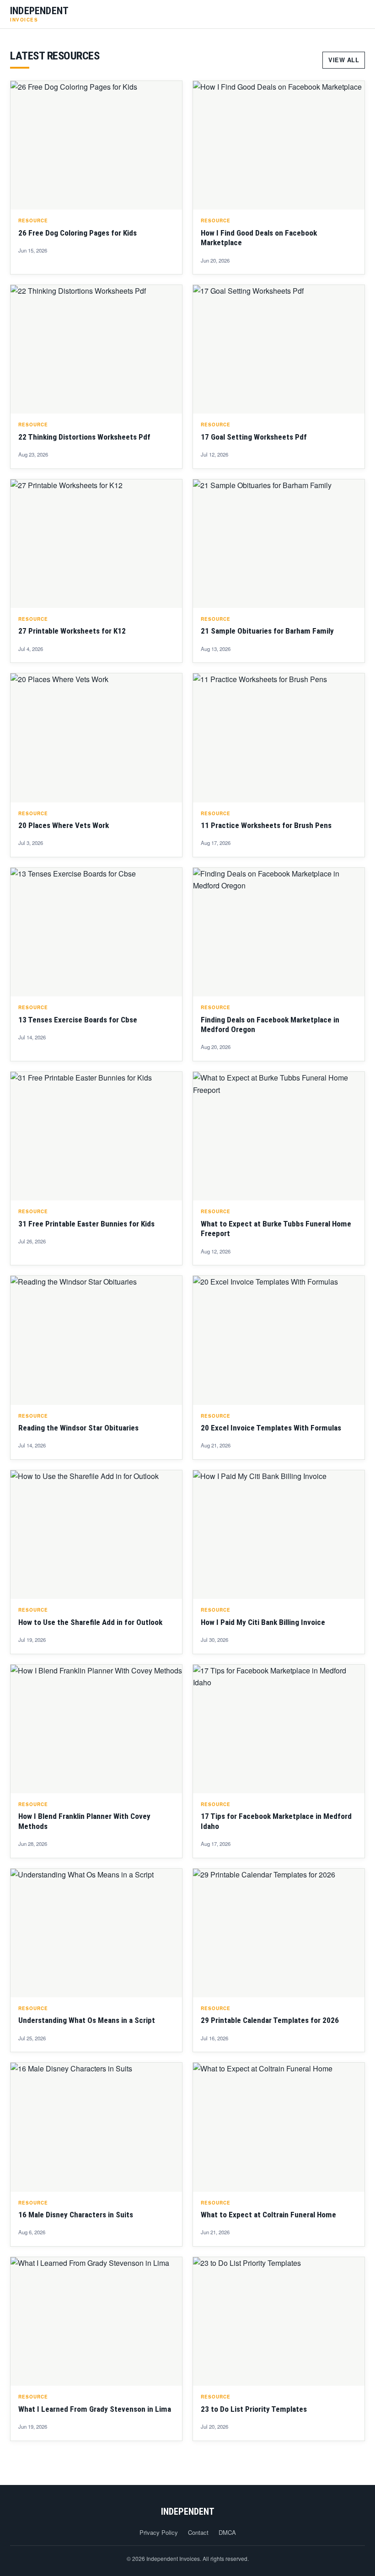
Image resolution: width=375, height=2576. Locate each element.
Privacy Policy (159, 2532)
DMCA (227, 2532)
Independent (188, 2511)
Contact (198, 2532)
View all (344, 60)
